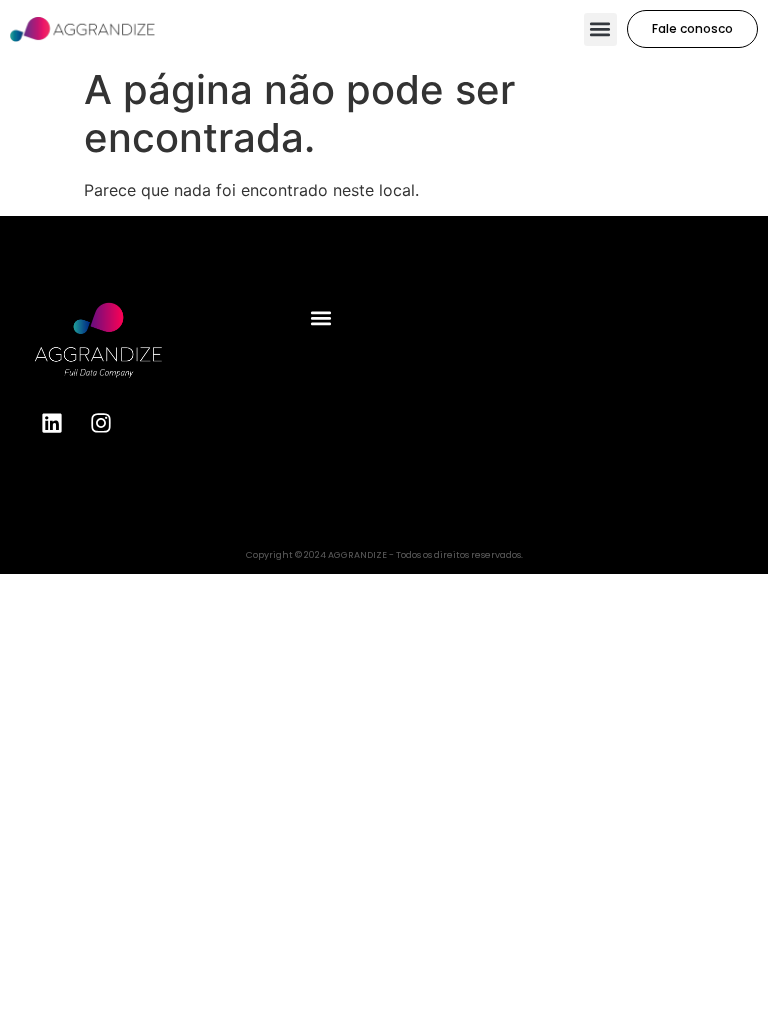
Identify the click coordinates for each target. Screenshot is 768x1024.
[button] (600, 29)
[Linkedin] (52, 423)
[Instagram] (101, 423)
